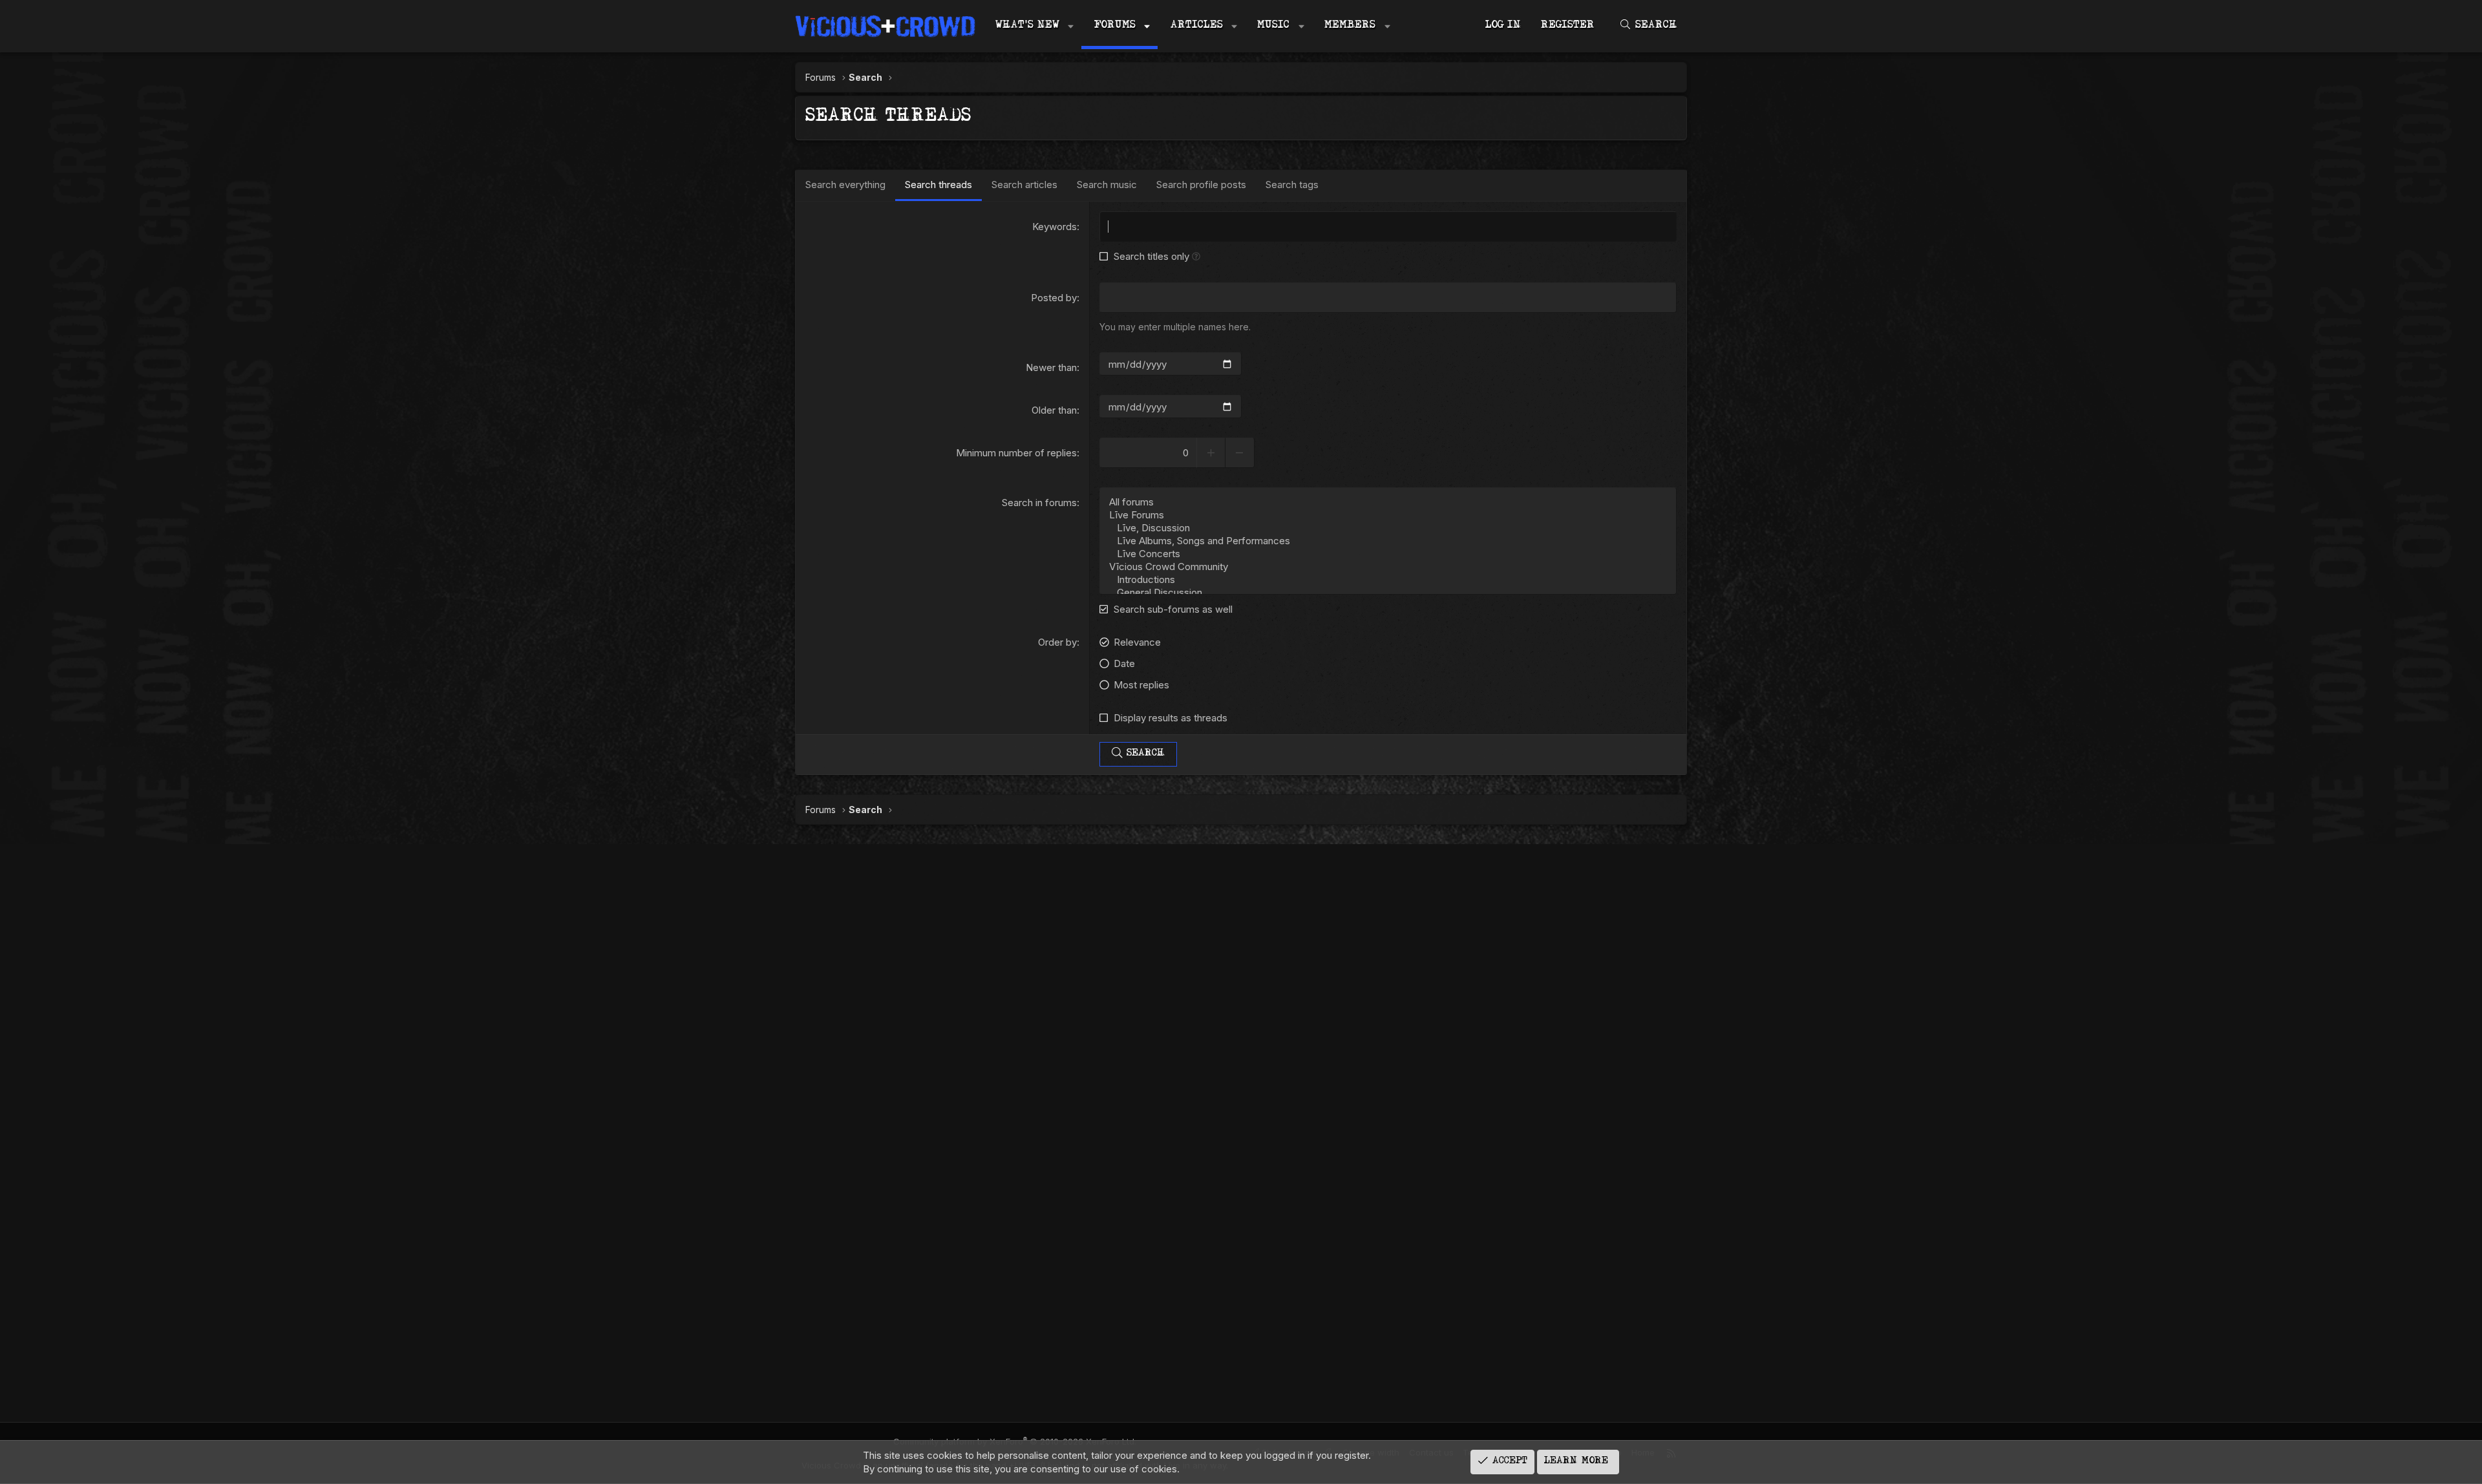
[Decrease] (1240, 453)
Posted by (1054, 298)
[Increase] (1211, 453)
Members (1350, 26)
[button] (1071, 26)
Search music (1107, 185)
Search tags (1292, 185)
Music (1273, 26)
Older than (1054, 410)
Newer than (1051, 367)
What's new (1027, 26)
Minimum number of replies (1016, 453)
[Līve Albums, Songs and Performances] (1388, 541)
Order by (1057, 642)
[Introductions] (1388, 580)
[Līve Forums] (1388, 515)
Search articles (1024, 185)
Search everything (845, 185)
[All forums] (1388, 502)
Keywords (1055, 227)
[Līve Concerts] (1388, 554)
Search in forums (1039, 503)
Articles (1197, 26)
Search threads (939, 185)
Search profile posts (1201, 185)
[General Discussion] (1388, 593)
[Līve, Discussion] (1388, 528)
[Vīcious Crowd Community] (1388, 567)
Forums (1115, 26)
